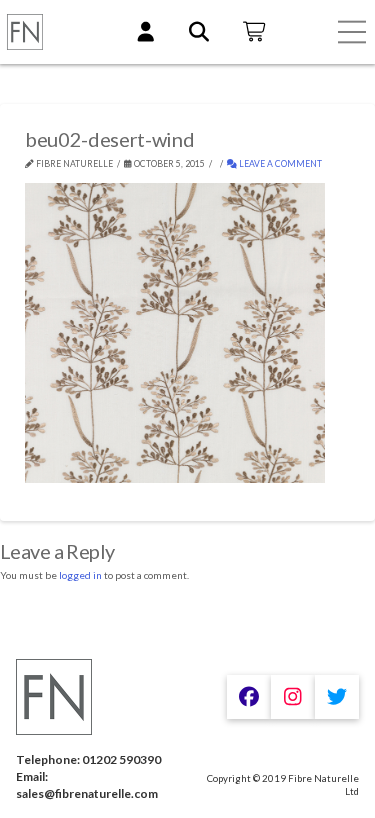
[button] (352, 32)
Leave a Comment (279, 164)
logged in (80, 575)
